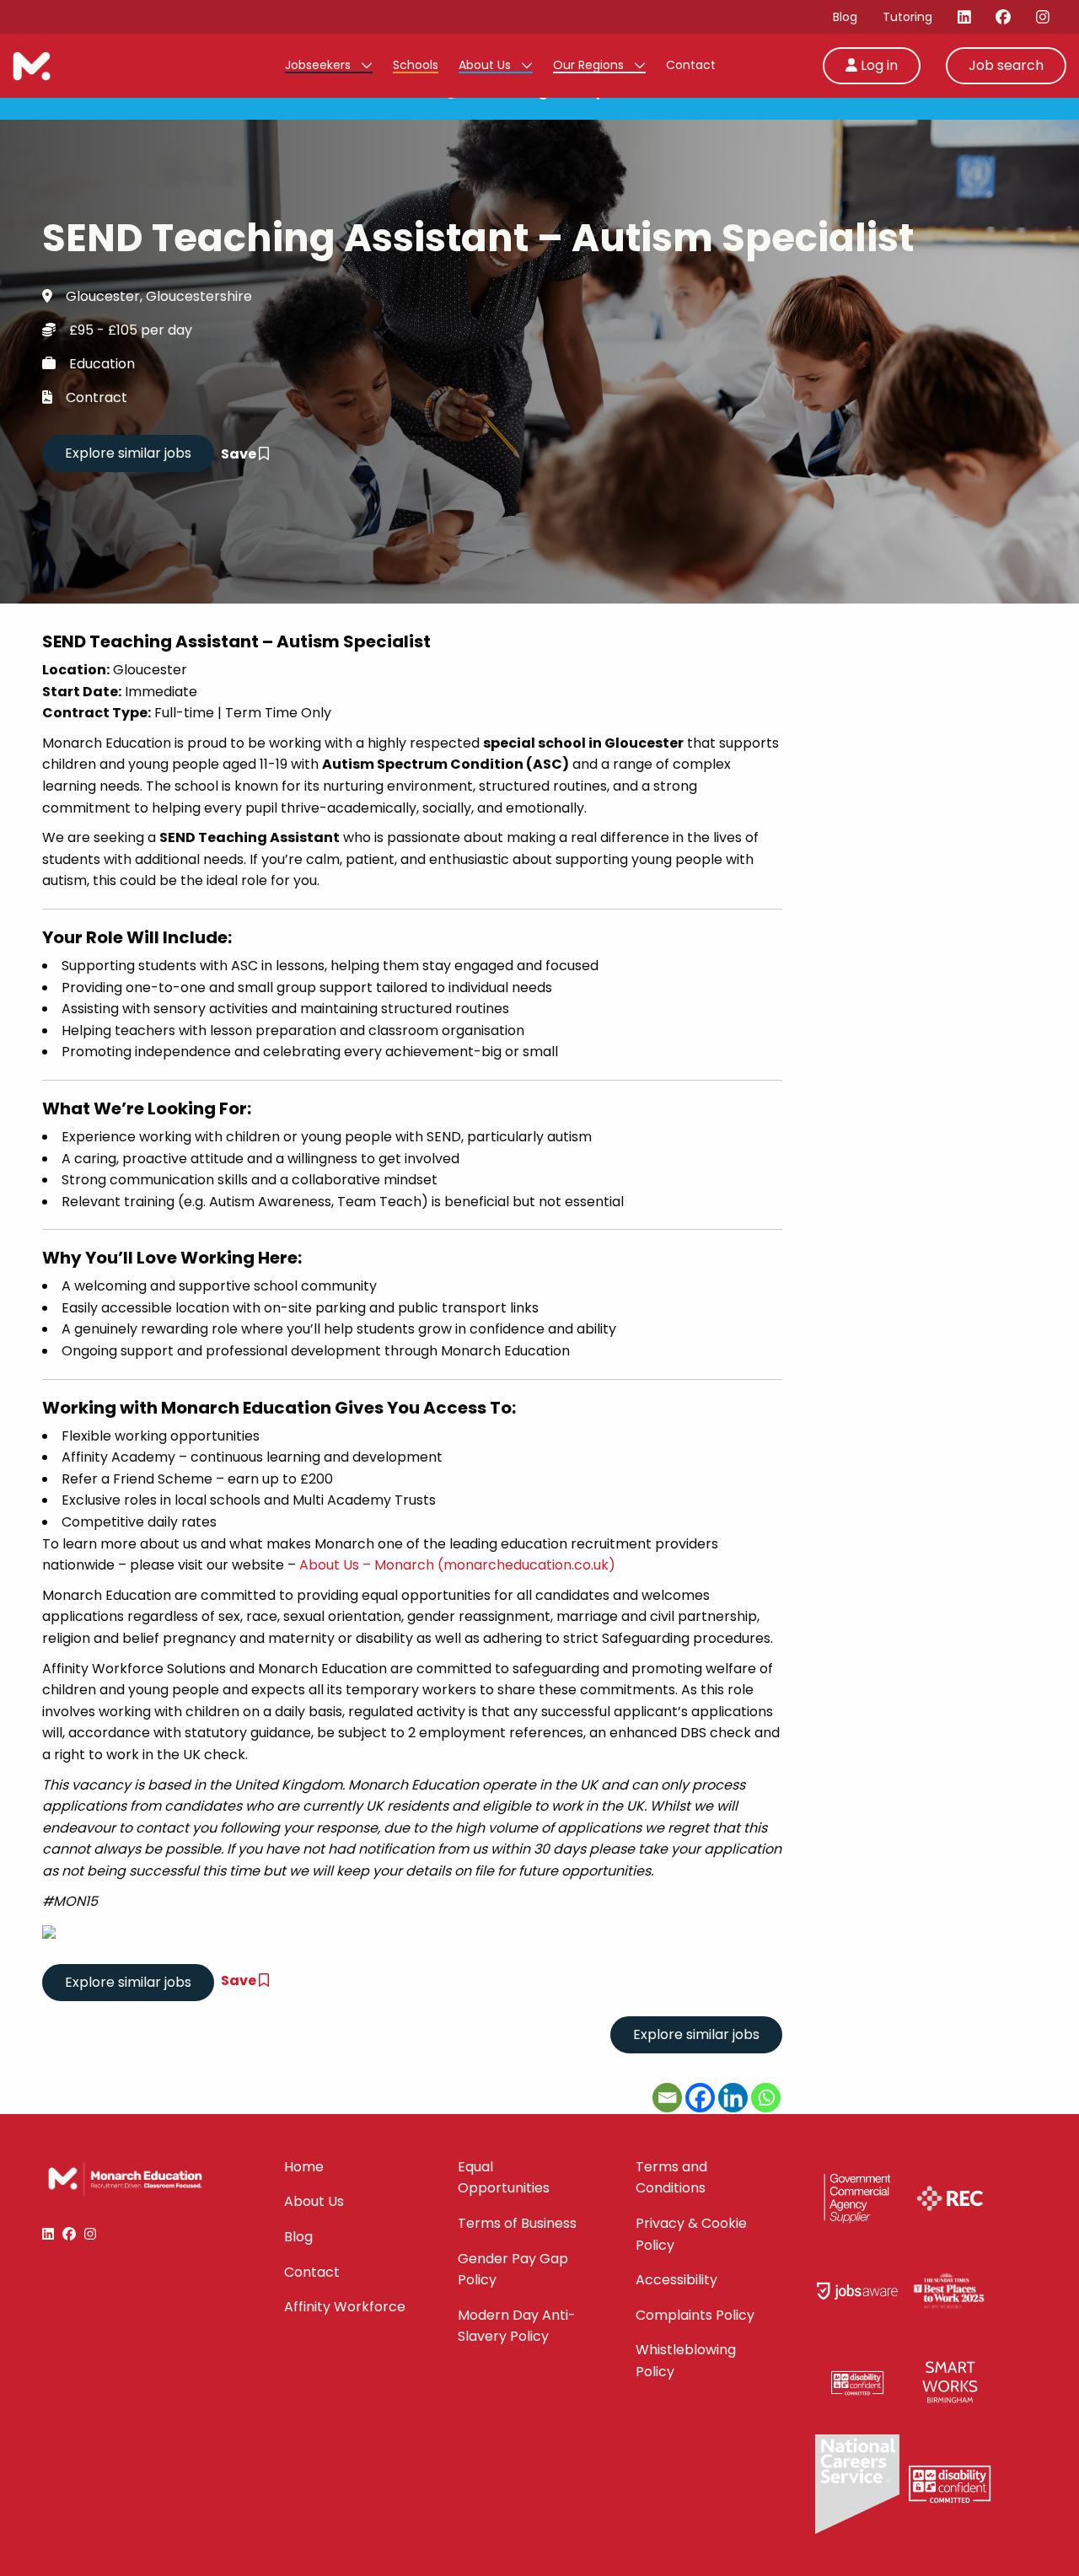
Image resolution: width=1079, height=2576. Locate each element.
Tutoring (907, 17)
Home (304, 2167)
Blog (845, 17)
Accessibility (676, 2280)
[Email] (667, 2098)
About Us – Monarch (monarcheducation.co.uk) (457, 1565)
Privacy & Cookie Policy (691, 2234)
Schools (416, 65)
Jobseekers (319, 65)
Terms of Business (517, 2223)
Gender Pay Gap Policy (513, 2270)
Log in (878, 65)
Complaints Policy (695, 2315)
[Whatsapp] (766, 2098)
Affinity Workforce (345, 2307)
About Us (486, 65)
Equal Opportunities (504, 2178)
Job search (1006, 65)
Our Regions (590, 65)
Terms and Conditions (671, 2178)
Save (240, 454)
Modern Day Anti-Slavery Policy (517, 2326)
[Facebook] (700, 2098)
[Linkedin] (733, 2098)
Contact (691, 65)
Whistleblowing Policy (686, 2361)
